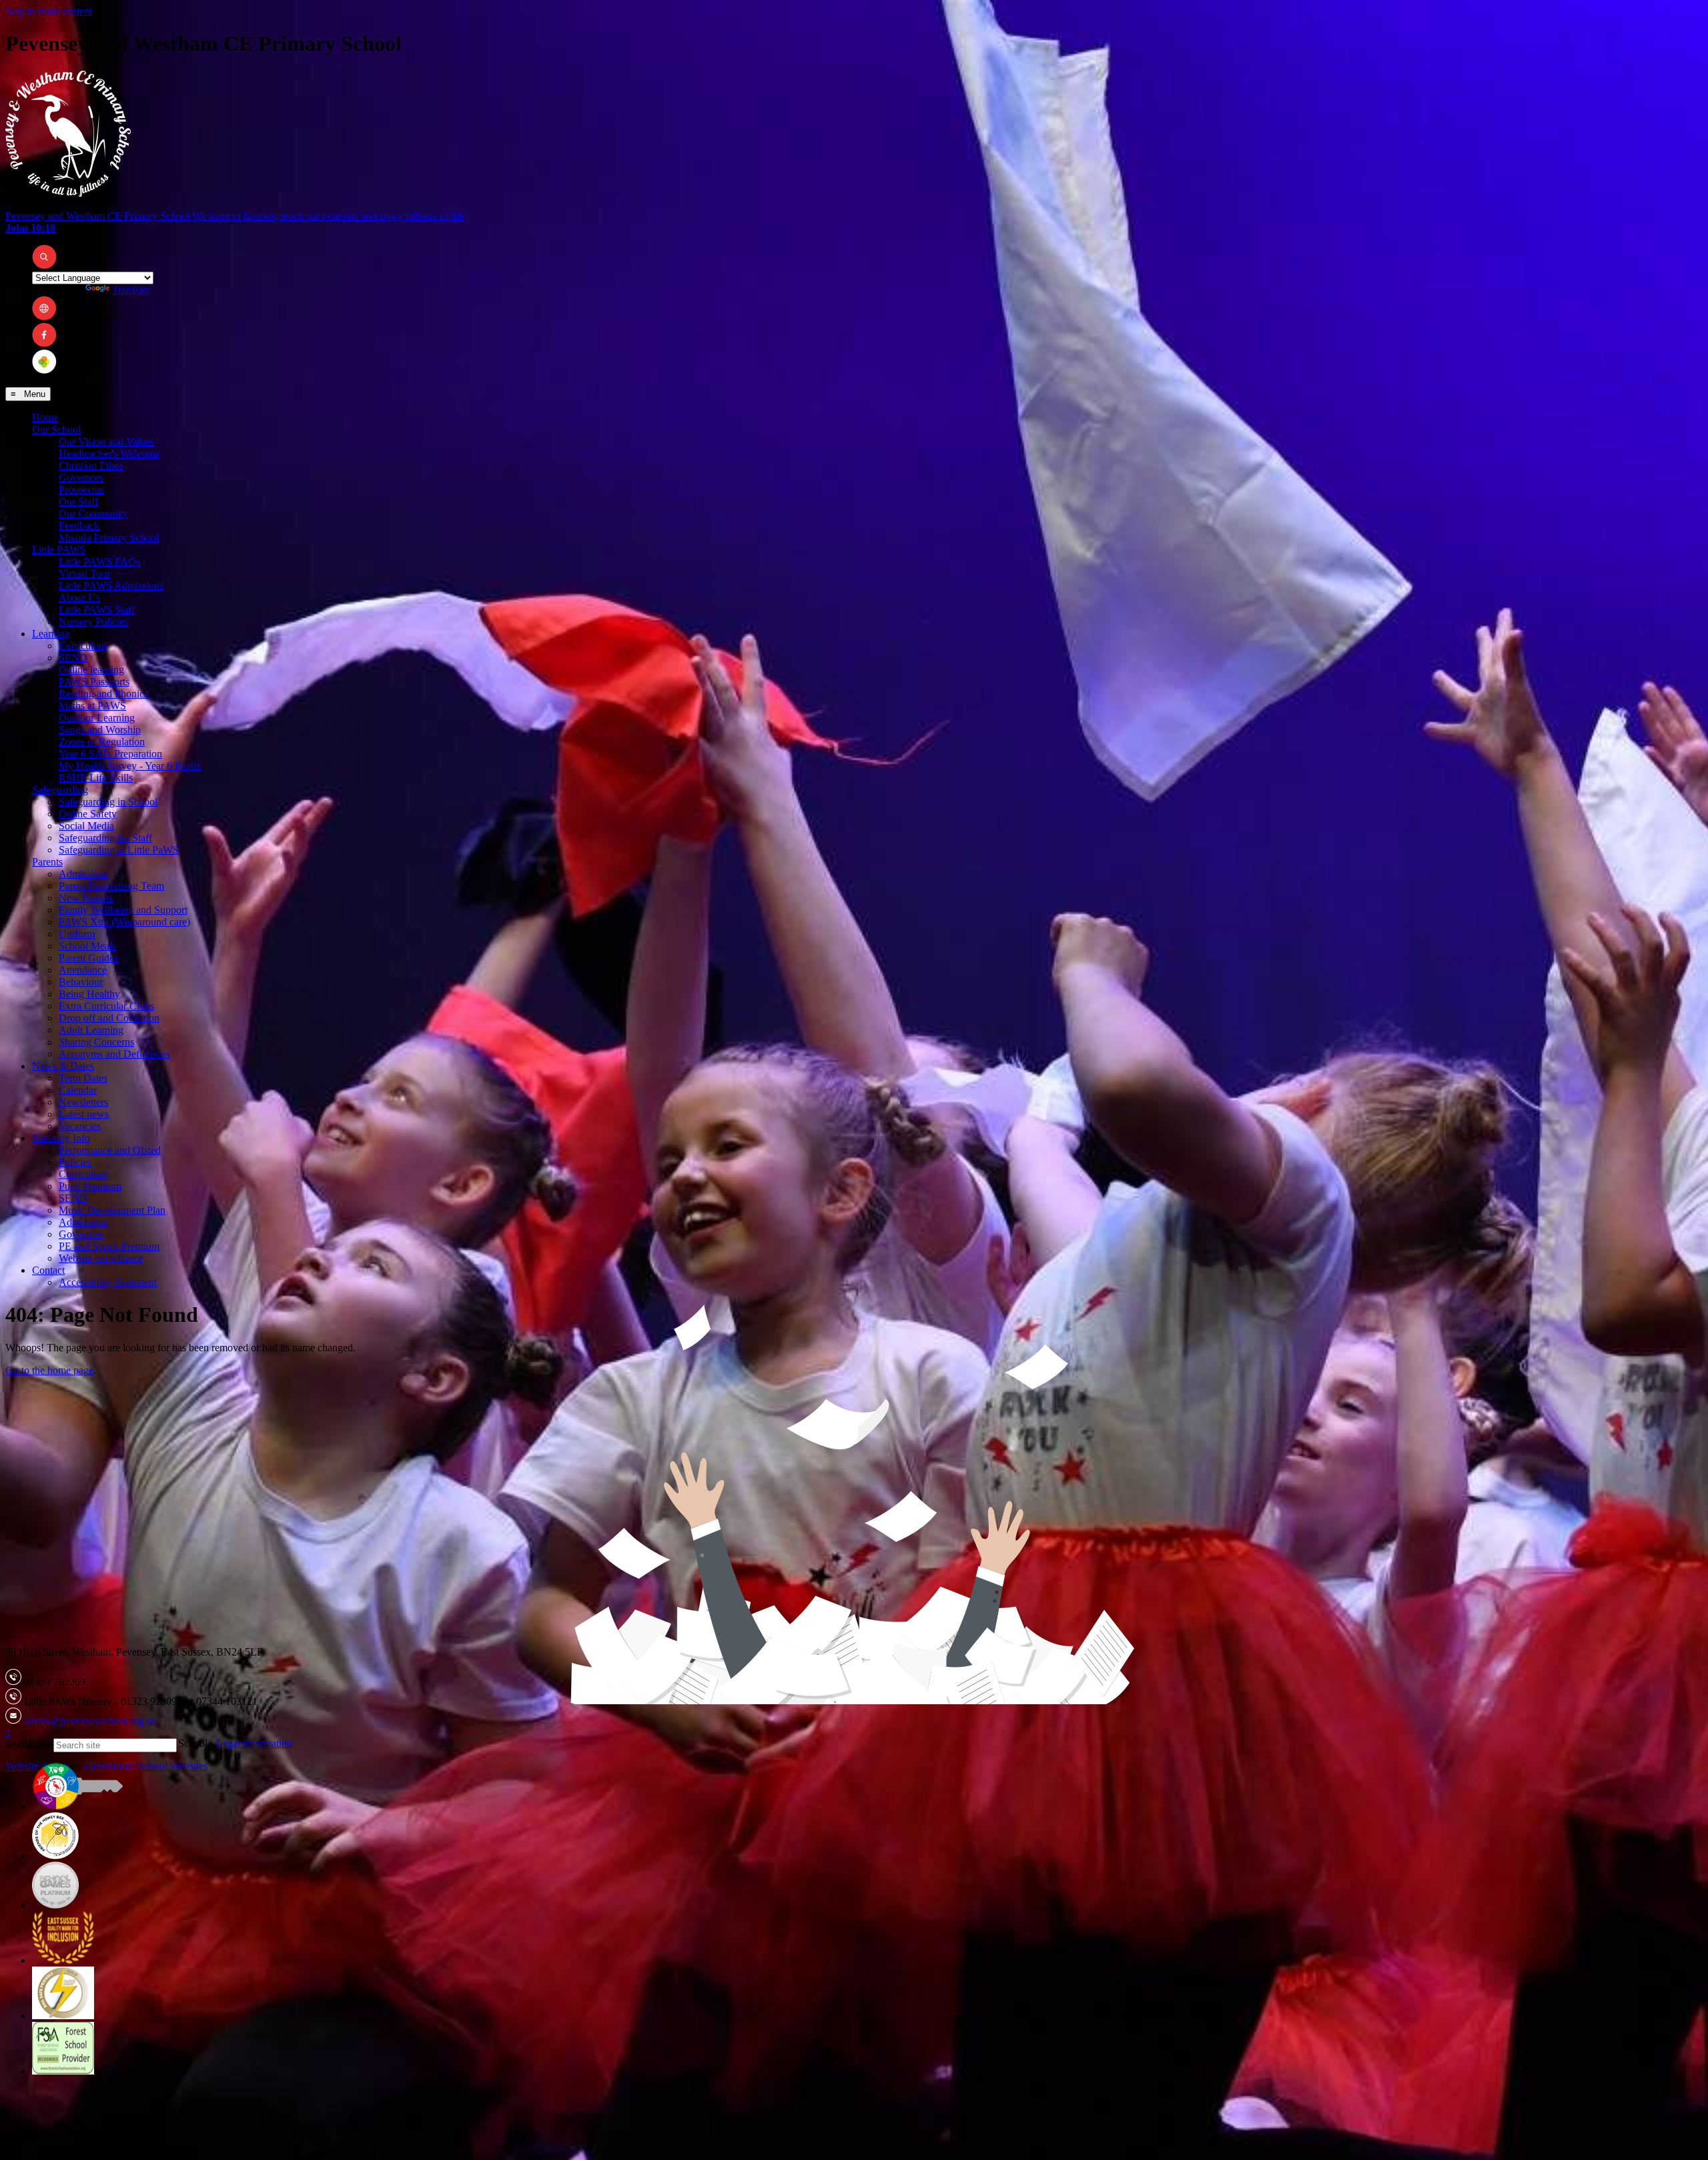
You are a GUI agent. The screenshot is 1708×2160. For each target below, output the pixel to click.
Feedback (79, 525)
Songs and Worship (100, 730)
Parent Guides (88, 958)
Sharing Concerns (96, 1042)
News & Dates (63, 1066)
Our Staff (78, 501)
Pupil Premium (90, 1186)
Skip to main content (49, 11)
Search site (28, 1745)
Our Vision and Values (106, 441)
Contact (48, 1270)
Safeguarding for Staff (105, 838)
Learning (51, 634)
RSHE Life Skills (96, 778)
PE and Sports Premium (109, 1246)
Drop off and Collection (109, 1018)
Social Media (86, 826)
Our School (56, 429)
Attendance (83, 970)
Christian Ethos (91, 465)
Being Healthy (89, 994)
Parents (47, 862)
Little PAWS (59, 550)
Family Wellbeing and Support (123, 910)
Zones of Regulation (102, 742)
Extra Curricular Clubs (106, 1006)
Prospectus (81, 489)
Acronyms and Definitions (114, 1054)
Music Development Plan (112, 1210)
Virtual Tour (84, 574)
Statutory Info (61, 1138)
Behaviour (81, 982)
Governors (81, 477)
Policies (75, 1162)
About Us (79, 598)
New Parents (86, 898)
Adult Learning (91, 1030)
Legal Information (254, 1743)
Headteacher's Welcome (109, 453)
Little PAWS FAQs (99, 562)
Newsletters (83, 1102)
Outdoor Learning (97, 718)
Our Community (93, 513)
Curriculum (83, 646)
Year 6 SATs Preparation (110, 754)
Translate (131, 290)
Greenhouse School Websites (146, 1766)
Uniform (77, 934)
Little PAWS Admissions (111, 586)
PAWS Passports (94, 682)
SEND (73, 658)
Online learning (91, 670)
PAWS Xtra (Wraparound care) (124, 922)
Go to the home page (49, 1370)
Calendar (78, 1090)
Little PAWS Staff (97, 610)
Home (45, 417)
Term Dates (83, 1078)
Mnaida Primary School (109, 537)
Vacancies (80, 1126)
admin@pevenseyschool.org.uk (89, 1721)
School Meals (87, 946)
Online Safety (88, 814)
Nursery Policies (93, 622)
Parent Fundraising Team (111, 886)
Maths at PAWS (92, 706)
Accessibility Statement (108, 1282)
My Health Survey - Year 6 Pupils (130, 766)
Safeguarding (60, 790)
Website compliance (101, 1258)
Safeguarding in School (108, 802)
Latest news (84, 1114)
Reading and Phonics (103, 694)
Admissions (83, 874)
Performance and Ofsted (110, 1150)
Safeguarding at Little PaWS (119, 850)
